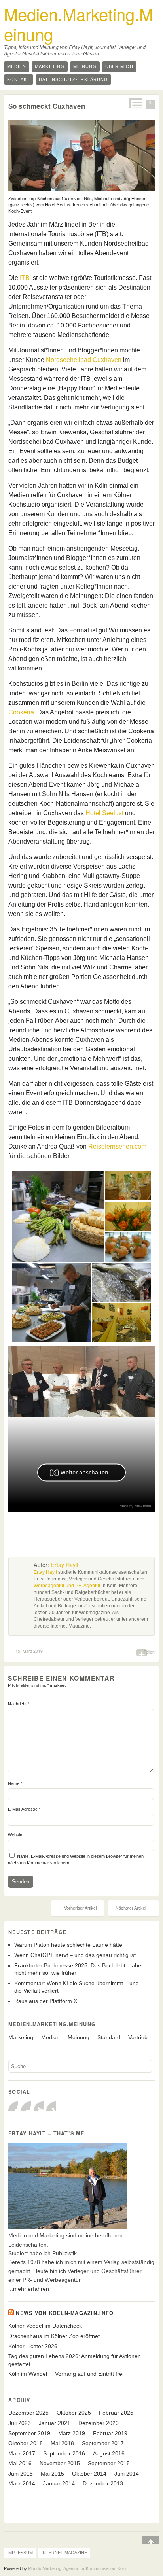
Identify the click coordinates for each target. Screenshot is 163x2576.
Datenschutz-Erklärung (73, 79)
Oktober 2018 (26, 2443)
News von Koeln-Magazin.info (65, 2313)
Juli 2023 (20, 2423)
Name (15, 1783)
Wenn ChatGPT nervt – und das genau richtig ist (75, 1955)
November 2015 (60, 2463)
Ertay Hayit (64, 1565)
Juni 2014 (127, 2474)
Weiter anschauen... (87, 1472)
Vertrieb (138, 2037)
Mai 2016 (20, 2463)
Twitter (39, 2106)
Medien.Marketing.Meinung (79, 24)
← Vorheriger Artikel (78, 1908)
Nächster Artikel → (134, 1908)
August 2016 (109, 2453)
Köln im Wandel (28, 2374)
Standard (109, 2037)
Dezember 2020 (99, 2423)
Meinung (85, 66)
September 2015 (109, 2463)
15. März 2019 (29, 1651)
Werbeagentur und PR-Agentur (67, 1586)
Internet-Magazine (64, 2553)
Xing (51, 2106)
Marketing (49, 66)
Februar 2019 (110, 2433)
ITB (25, 278)
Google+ (26, 2106)
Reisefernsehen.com (117, 1146)
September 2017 (103, 2443)
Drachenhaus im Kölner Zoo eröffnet (54, 2336)
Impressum (20, 2553)
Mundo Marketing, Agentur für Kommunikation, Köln (77, 2568)
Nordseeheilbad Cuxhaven (84, 360)
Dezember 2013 (103, 2483)
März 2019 (72, 2433)
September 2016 (64, 2453)
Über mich (119, 66)
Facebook (13, 2106)
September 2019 (29, 2433)
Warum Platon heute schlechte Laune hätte (68, 1945)
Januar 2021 (55, 2423)
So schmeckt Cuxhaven (47, 106)
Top (145, 2540)
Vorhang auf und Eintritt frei (89, 2374)
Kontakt (19, 79)
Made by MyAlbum (135, 1506)
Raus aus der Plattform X (46, 2001)
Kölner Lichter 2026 (33, 2346)
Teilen (149, 1652)
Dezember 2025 (28, 2413)
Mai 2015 (52, 2474)
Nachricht (19, 1704)
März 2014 (22, 2483)
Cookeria (21, 712)
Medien (17, 66)
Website (16, 1835)
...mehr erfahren (29, 2289)
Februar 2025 (116, 2413)
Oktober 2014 (89, 2474)
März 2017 (22, 2453)
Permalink (135, 103)
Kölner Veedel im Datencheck (45, 2326)
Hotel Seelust (104, 813)
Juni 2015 (21, 2474)
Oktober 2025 (74, 2413)
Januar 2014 (59, 2483)
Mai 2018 (62, 2443)
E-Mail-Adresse (24, 1809)
